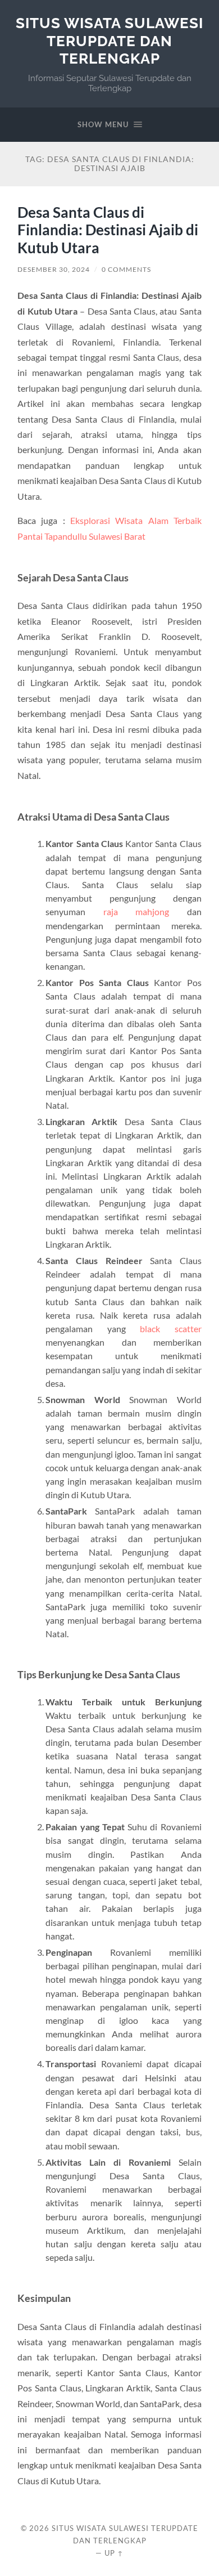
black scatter (171, 1329)
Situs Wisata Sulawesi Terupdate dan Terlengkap (109, 41)
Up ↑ (114, 2553)
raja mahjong (136, 911)
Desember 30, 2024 (54, 269)
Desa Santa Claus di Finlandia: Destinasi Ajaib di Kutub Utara (108, 230)
